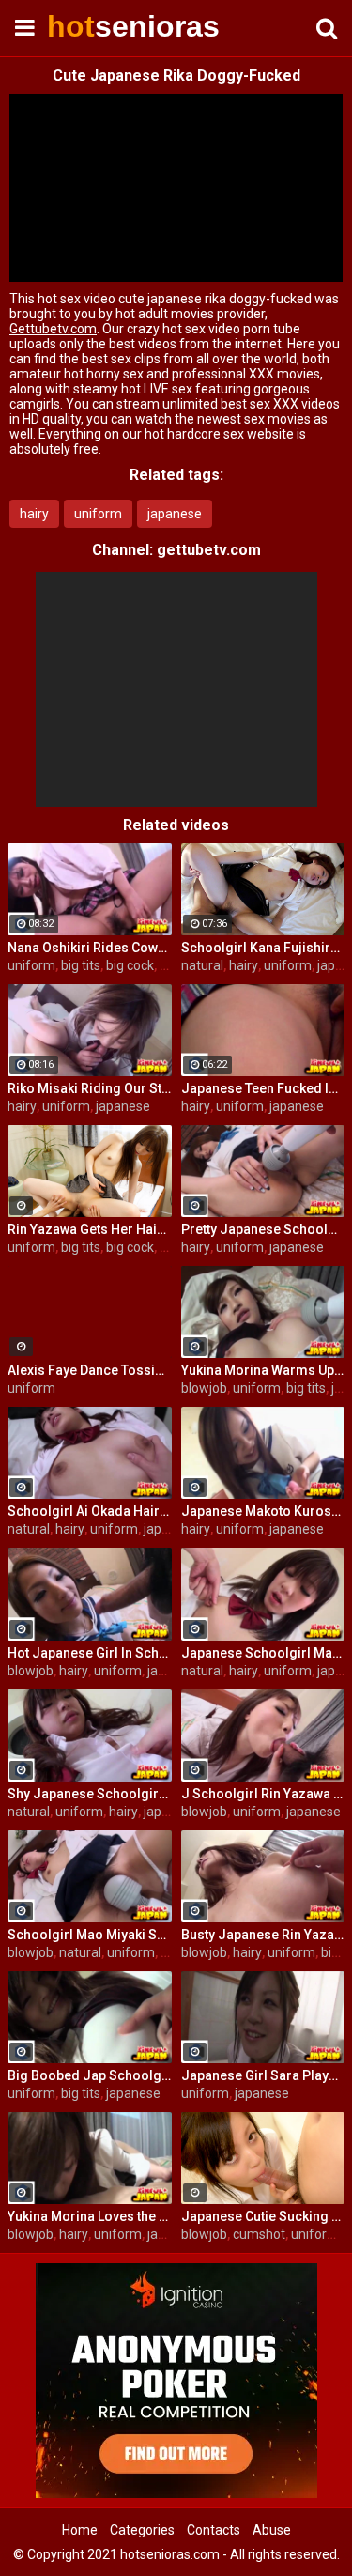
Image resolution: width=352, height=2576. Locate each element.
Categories (142, 2530)
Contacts (214, 2530)
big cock (130, 965)
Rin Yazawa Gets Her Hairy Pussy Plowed (90, 1229)
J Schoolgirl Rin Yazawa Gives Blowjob (263, 1794)
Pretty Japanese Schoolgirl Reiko (263, 1229)
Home (80, 2530)
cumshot (259, 2234)
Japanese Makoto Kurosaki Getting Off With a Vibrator (263, 1511)
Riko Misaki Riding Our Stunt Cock (90, 1088)
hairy (34, 514)
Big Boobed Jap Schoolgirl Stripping (90, 2075)
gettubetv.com (209, 550)
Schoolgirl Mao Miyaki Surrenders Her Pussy (90, 1935)
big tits (81, 965)
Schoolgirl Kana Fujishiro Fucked (263, 948)
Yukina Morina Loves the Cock (90, 2216)
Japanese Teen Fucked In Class (263, 1088)
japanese (175, 514)
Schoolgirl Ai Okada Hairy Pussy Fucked (90, 1511)
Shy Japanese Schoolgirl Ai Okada (90, 1794)
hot (94, 26)
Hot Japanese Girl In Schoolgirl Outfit (90, 1653)
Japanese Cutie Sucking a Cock (263, 2216)
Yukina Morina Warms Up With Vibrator (263, 1370)
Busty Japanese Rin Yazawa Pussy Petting (263, 1935)
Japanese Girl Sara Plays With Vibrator (263, 2075)
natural (202, 965)
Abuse (272, 2530)
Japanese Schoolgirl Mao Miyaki (263, 1653)
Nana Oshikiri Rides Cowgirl (90, 948)
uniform (98, 514)
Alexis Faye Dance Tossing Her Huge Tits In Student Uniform (90, 1370)
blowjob (204, 1388)
